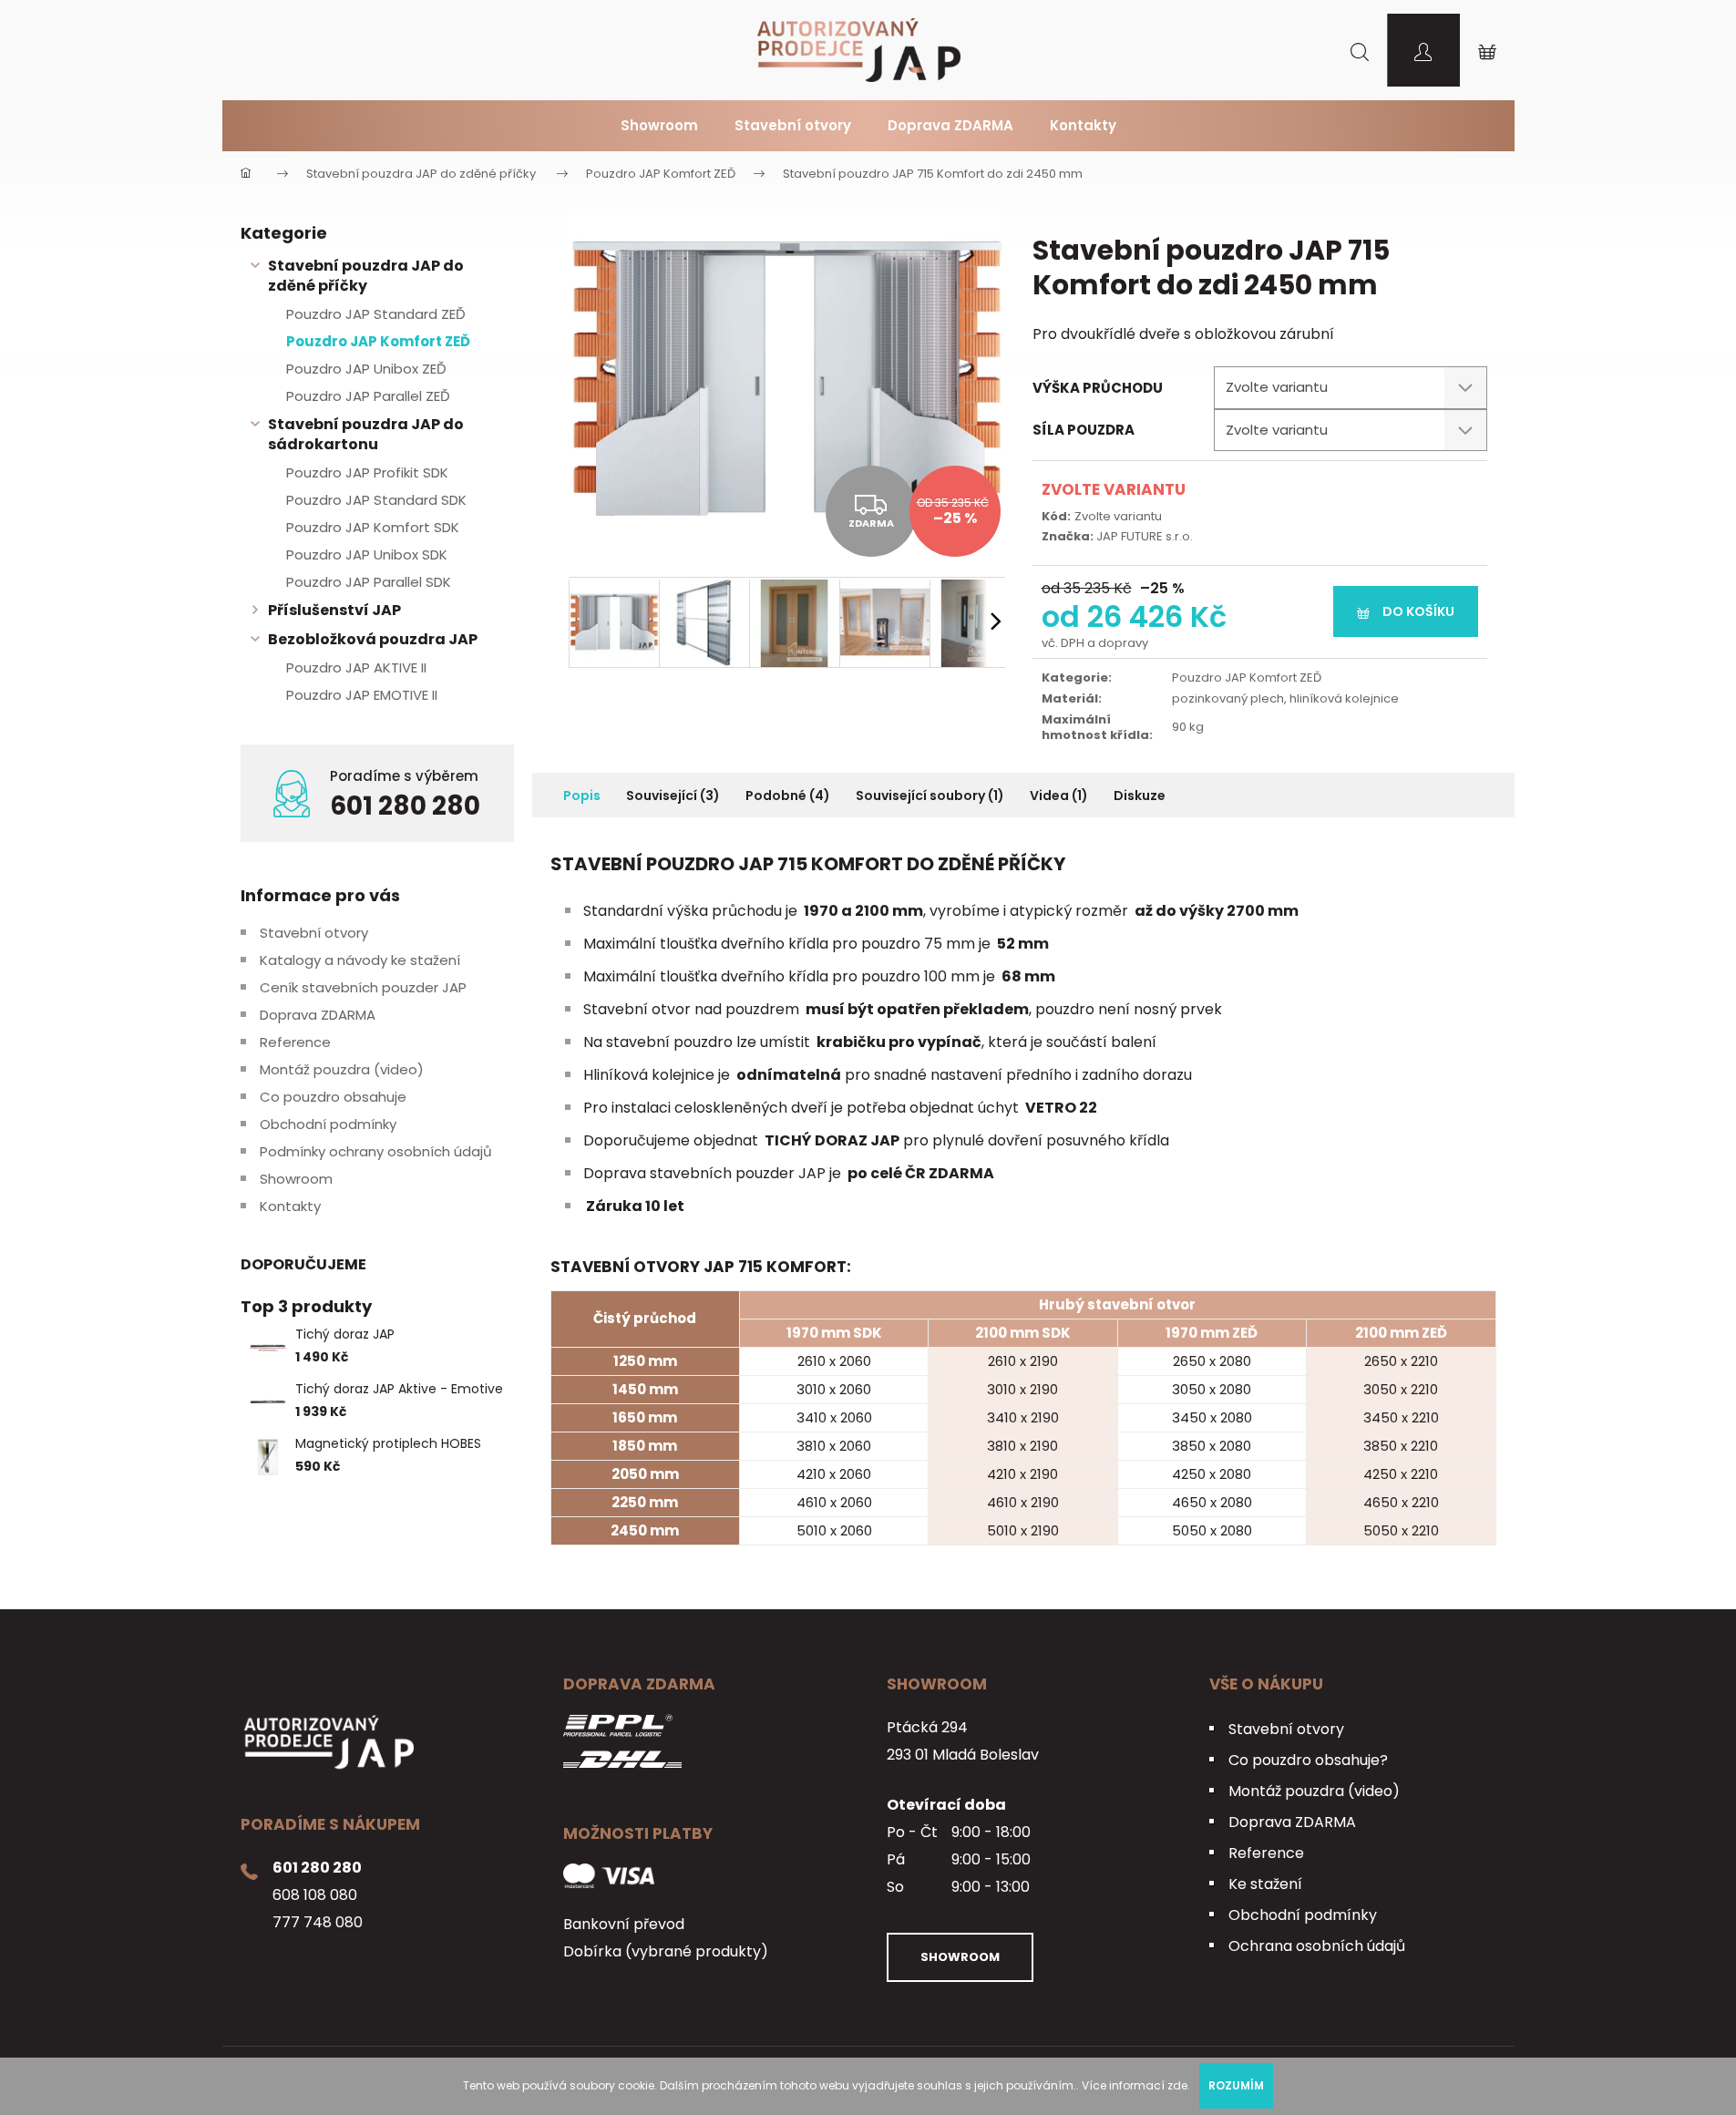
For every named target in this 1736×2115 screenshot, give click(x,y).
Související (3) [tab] (673, 796)
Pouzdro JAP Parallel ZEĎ (368, 396)
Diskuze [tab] (1140, 796)
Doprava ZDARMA (318, 1015)
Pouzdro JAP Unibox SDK (367, 554)
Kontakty (290, 1206)
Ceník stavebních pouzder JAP (363, 987)
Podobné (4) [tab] (788, 796)
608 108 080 (315, 1895)
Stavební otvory (314, 933)
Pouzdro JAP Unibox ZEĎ (366, 369)
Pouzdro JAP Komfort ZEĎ (378, 341)
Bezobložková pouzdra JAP (373, 639)
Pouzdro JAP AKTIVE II (356, 667)
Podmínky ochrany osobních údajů (376, 1151)
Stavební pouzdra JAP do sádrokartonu (366, 434)
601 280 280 (405, 806)
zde (1177, 2085)
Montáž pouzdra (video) (342, 1069)
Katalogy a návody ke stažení (360, 960)
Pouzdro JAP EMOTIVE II (362, 695)
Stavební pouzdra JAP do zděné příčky (366, 276)
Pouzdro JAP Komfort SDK (373, 527)
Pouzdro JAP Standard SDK (376, 500)
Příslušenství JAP (334, 610)
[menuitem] (659, 126)
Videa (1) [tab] (1059, 796)
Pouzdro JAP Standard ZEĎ (376, 314)
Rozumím (1236, 2085)
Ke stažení (1265, 1884)
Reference (295, 1042)
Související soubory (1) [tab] (930, 796)
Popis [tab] (582, 796)
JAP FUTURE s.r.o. (1145, 536)
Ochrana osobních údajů (1317, 1946)
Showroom (296, 1179)
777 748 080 (318, 1922)
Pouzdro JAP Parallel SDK (369, 582)
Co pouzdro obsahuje (333, 1097)
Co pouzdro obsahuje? (1308, 1760)
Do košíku (1418, 611)
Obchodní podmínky (328, 1124)
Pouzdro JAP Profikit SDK (367, 472)
